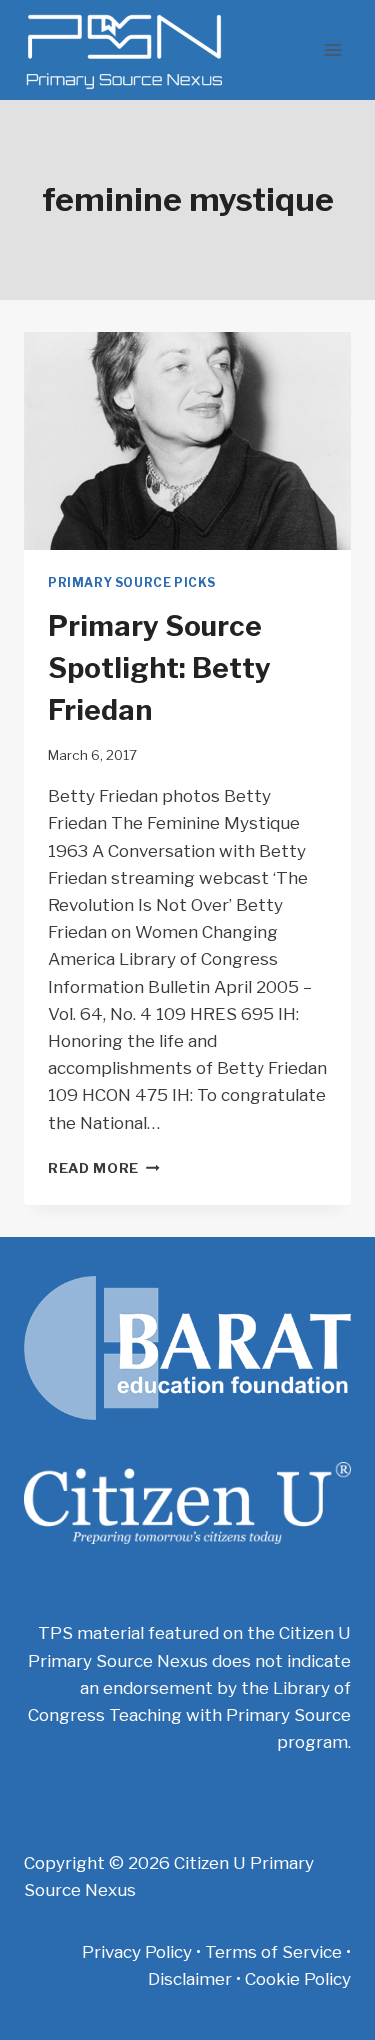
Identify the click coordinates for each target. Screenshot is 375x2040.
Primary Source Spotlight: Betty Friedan (159, 668)
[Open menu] (332, 49)
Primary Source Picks (132, 583)
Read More (104, 1168)
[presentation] (187, 441)
